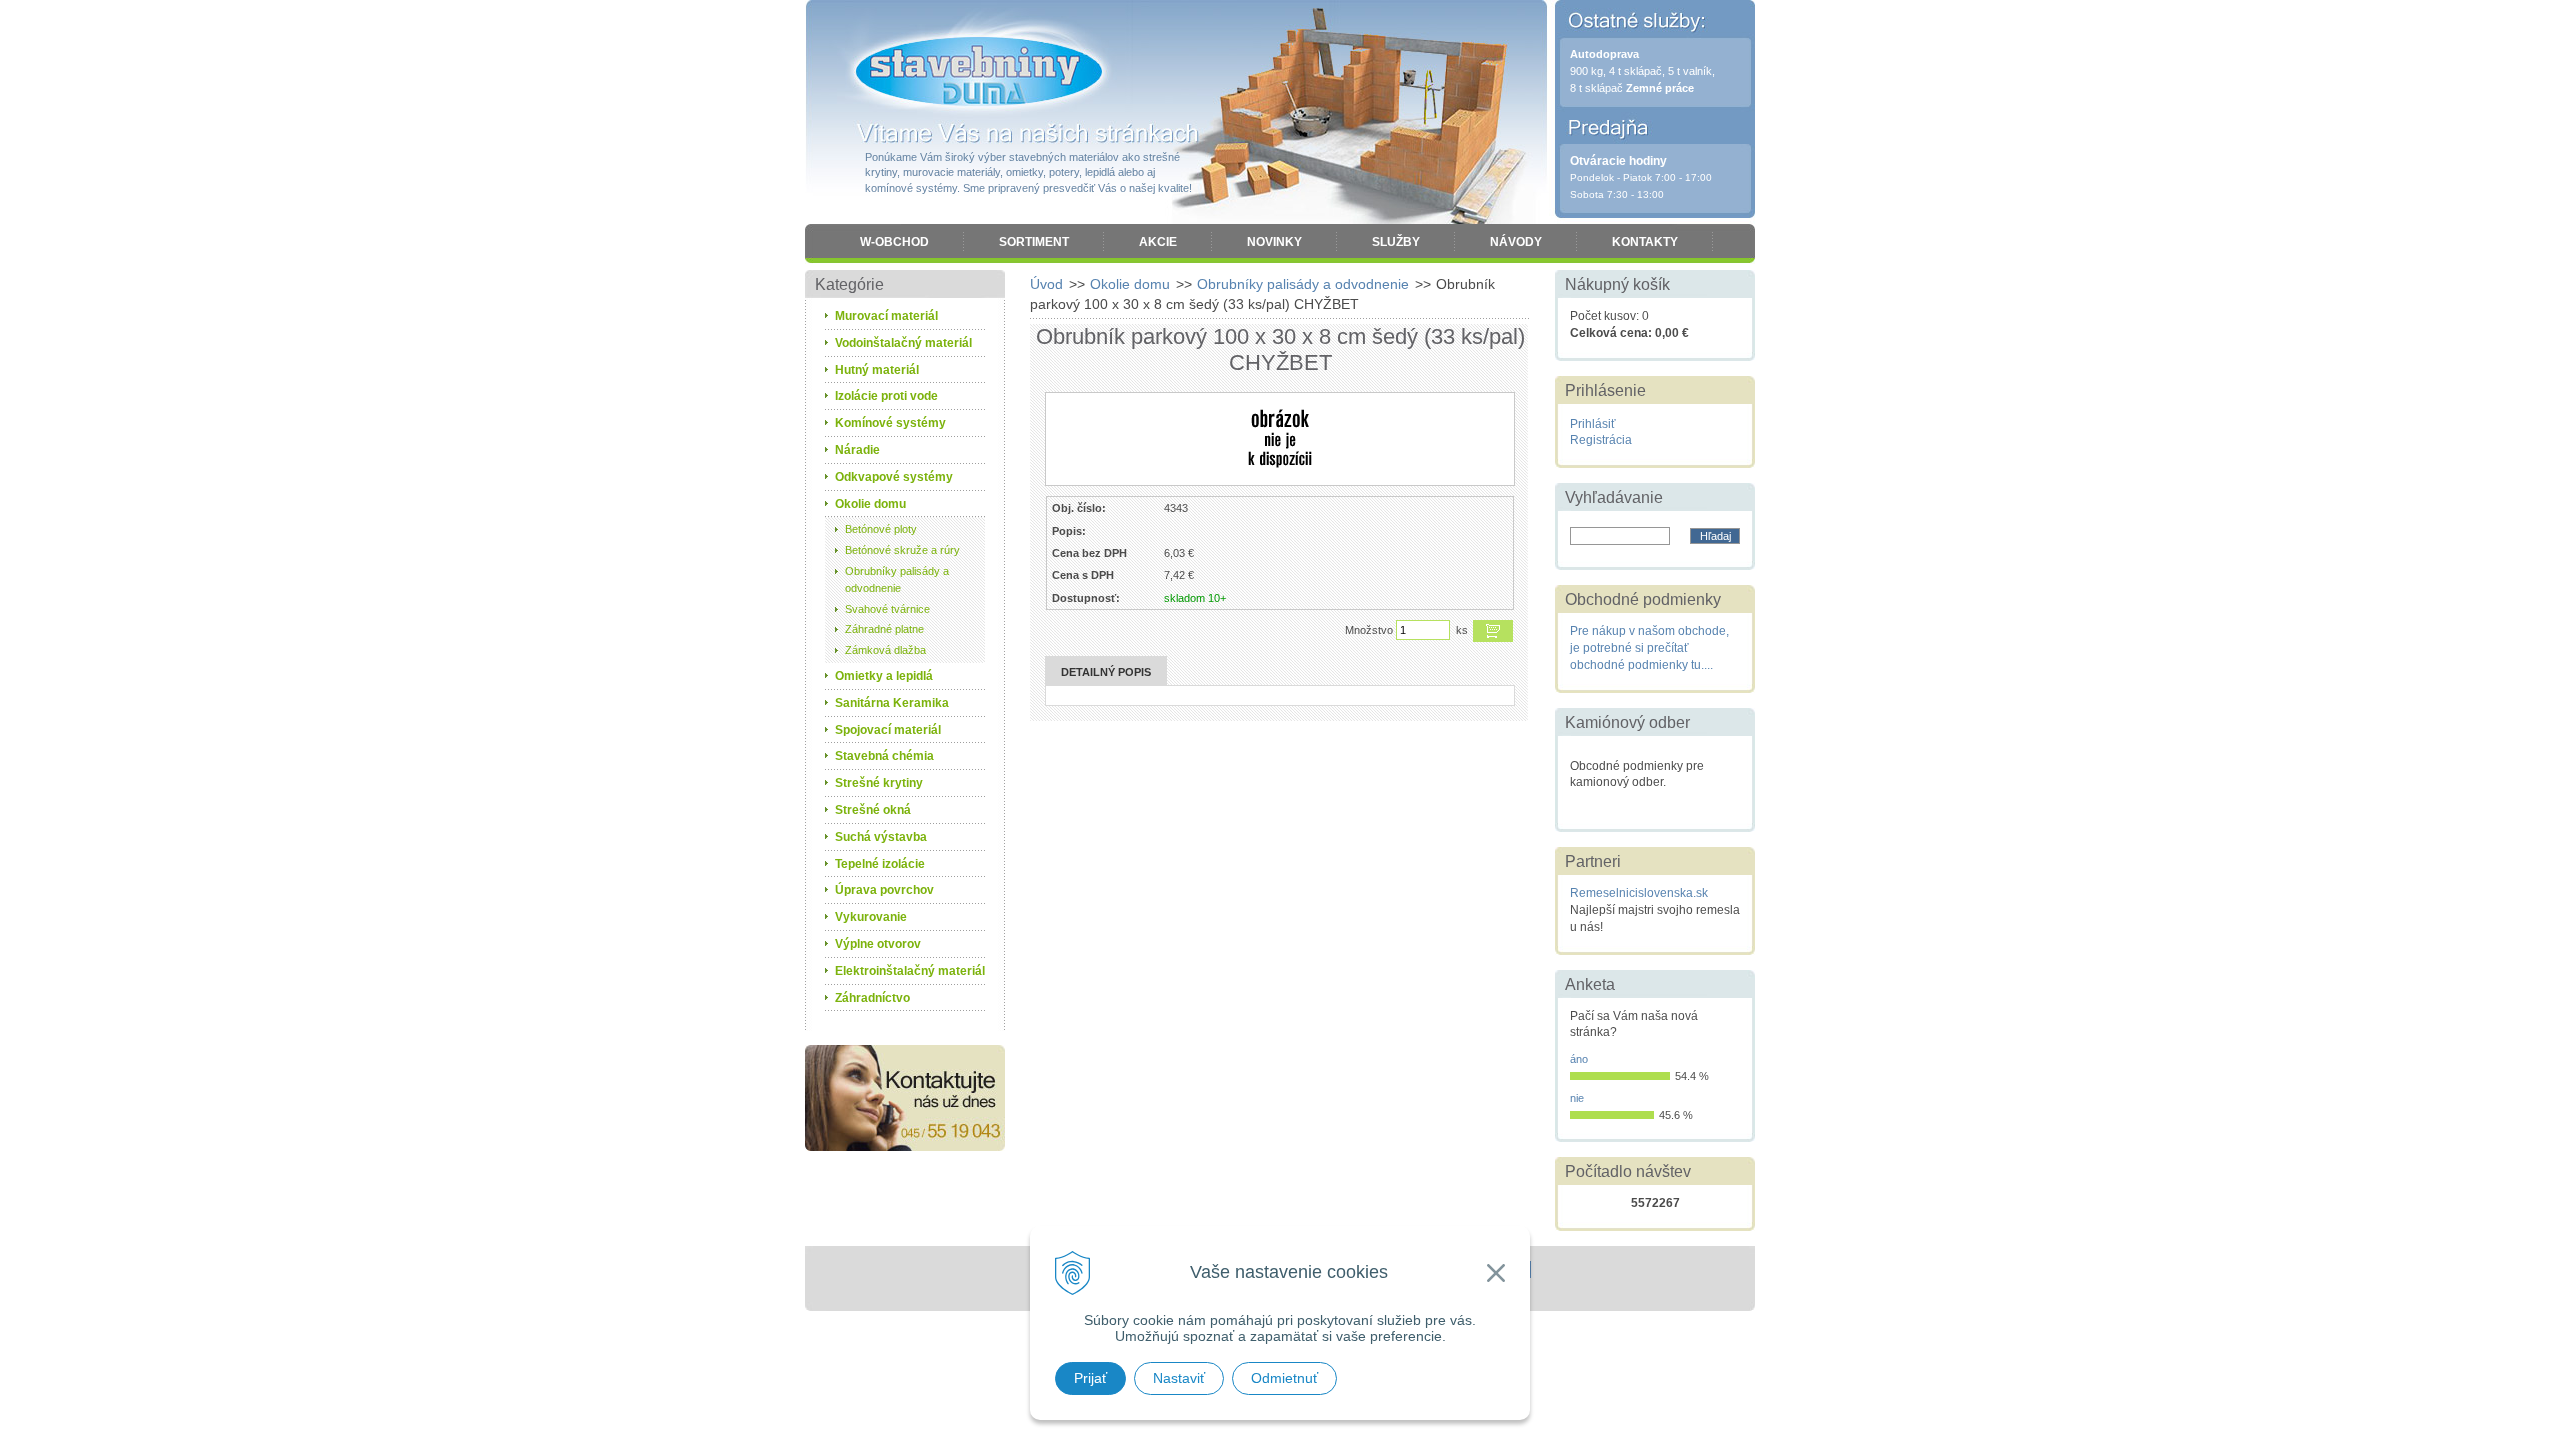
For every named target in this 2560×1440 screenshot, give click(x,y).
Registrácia (1601, 440)
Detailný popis (1106, 672)
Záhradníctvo (872, 998)
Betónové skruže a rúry (902, 550)
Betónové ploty (881, 529)
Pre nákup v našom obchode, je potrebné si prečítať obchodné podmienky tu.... (1649, 648)
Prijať (1090, 1378)
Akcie (1158, 242)
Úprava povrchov (884, 890)
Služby (1396, 242)
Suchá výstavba (881, 837)
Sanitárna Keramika (892, 703)
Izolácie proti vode (886, 396)
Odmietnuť (1284, 1378)
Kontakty (1645, 242)
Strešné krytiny (879, 783)
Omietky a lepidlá (884, 676)
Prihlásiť (1593, 424)
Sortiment (1034, 242)
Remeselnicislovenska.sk (1639, 893)
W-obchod (894, 242)
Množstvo (1369, 630)
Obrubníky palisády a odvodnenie (1303, 284)
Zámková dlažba (885, 650)
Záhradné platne (884, 629)
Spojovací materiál (888, 730)
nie (1577, 1098)
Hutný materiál (877, 370)
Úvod (1046, 284)
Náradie (857, 450)
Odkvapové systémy (894, 477)
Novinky (1274, 242)
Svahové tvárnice (887, 609)
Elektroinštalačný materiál (910, 971)
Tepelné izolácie (880, 864)
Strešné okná (873, 810)
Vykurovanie (871, 917)
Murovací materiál (886, 316)
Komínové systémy (890, 423)
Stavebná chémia (884, 756)
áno (1579, 1059)
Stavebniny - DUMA (979, 72)
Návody (1516, 242)
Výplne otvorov (878, 944)
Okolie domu (1130, 284)
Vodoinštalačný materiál (903, 343)
